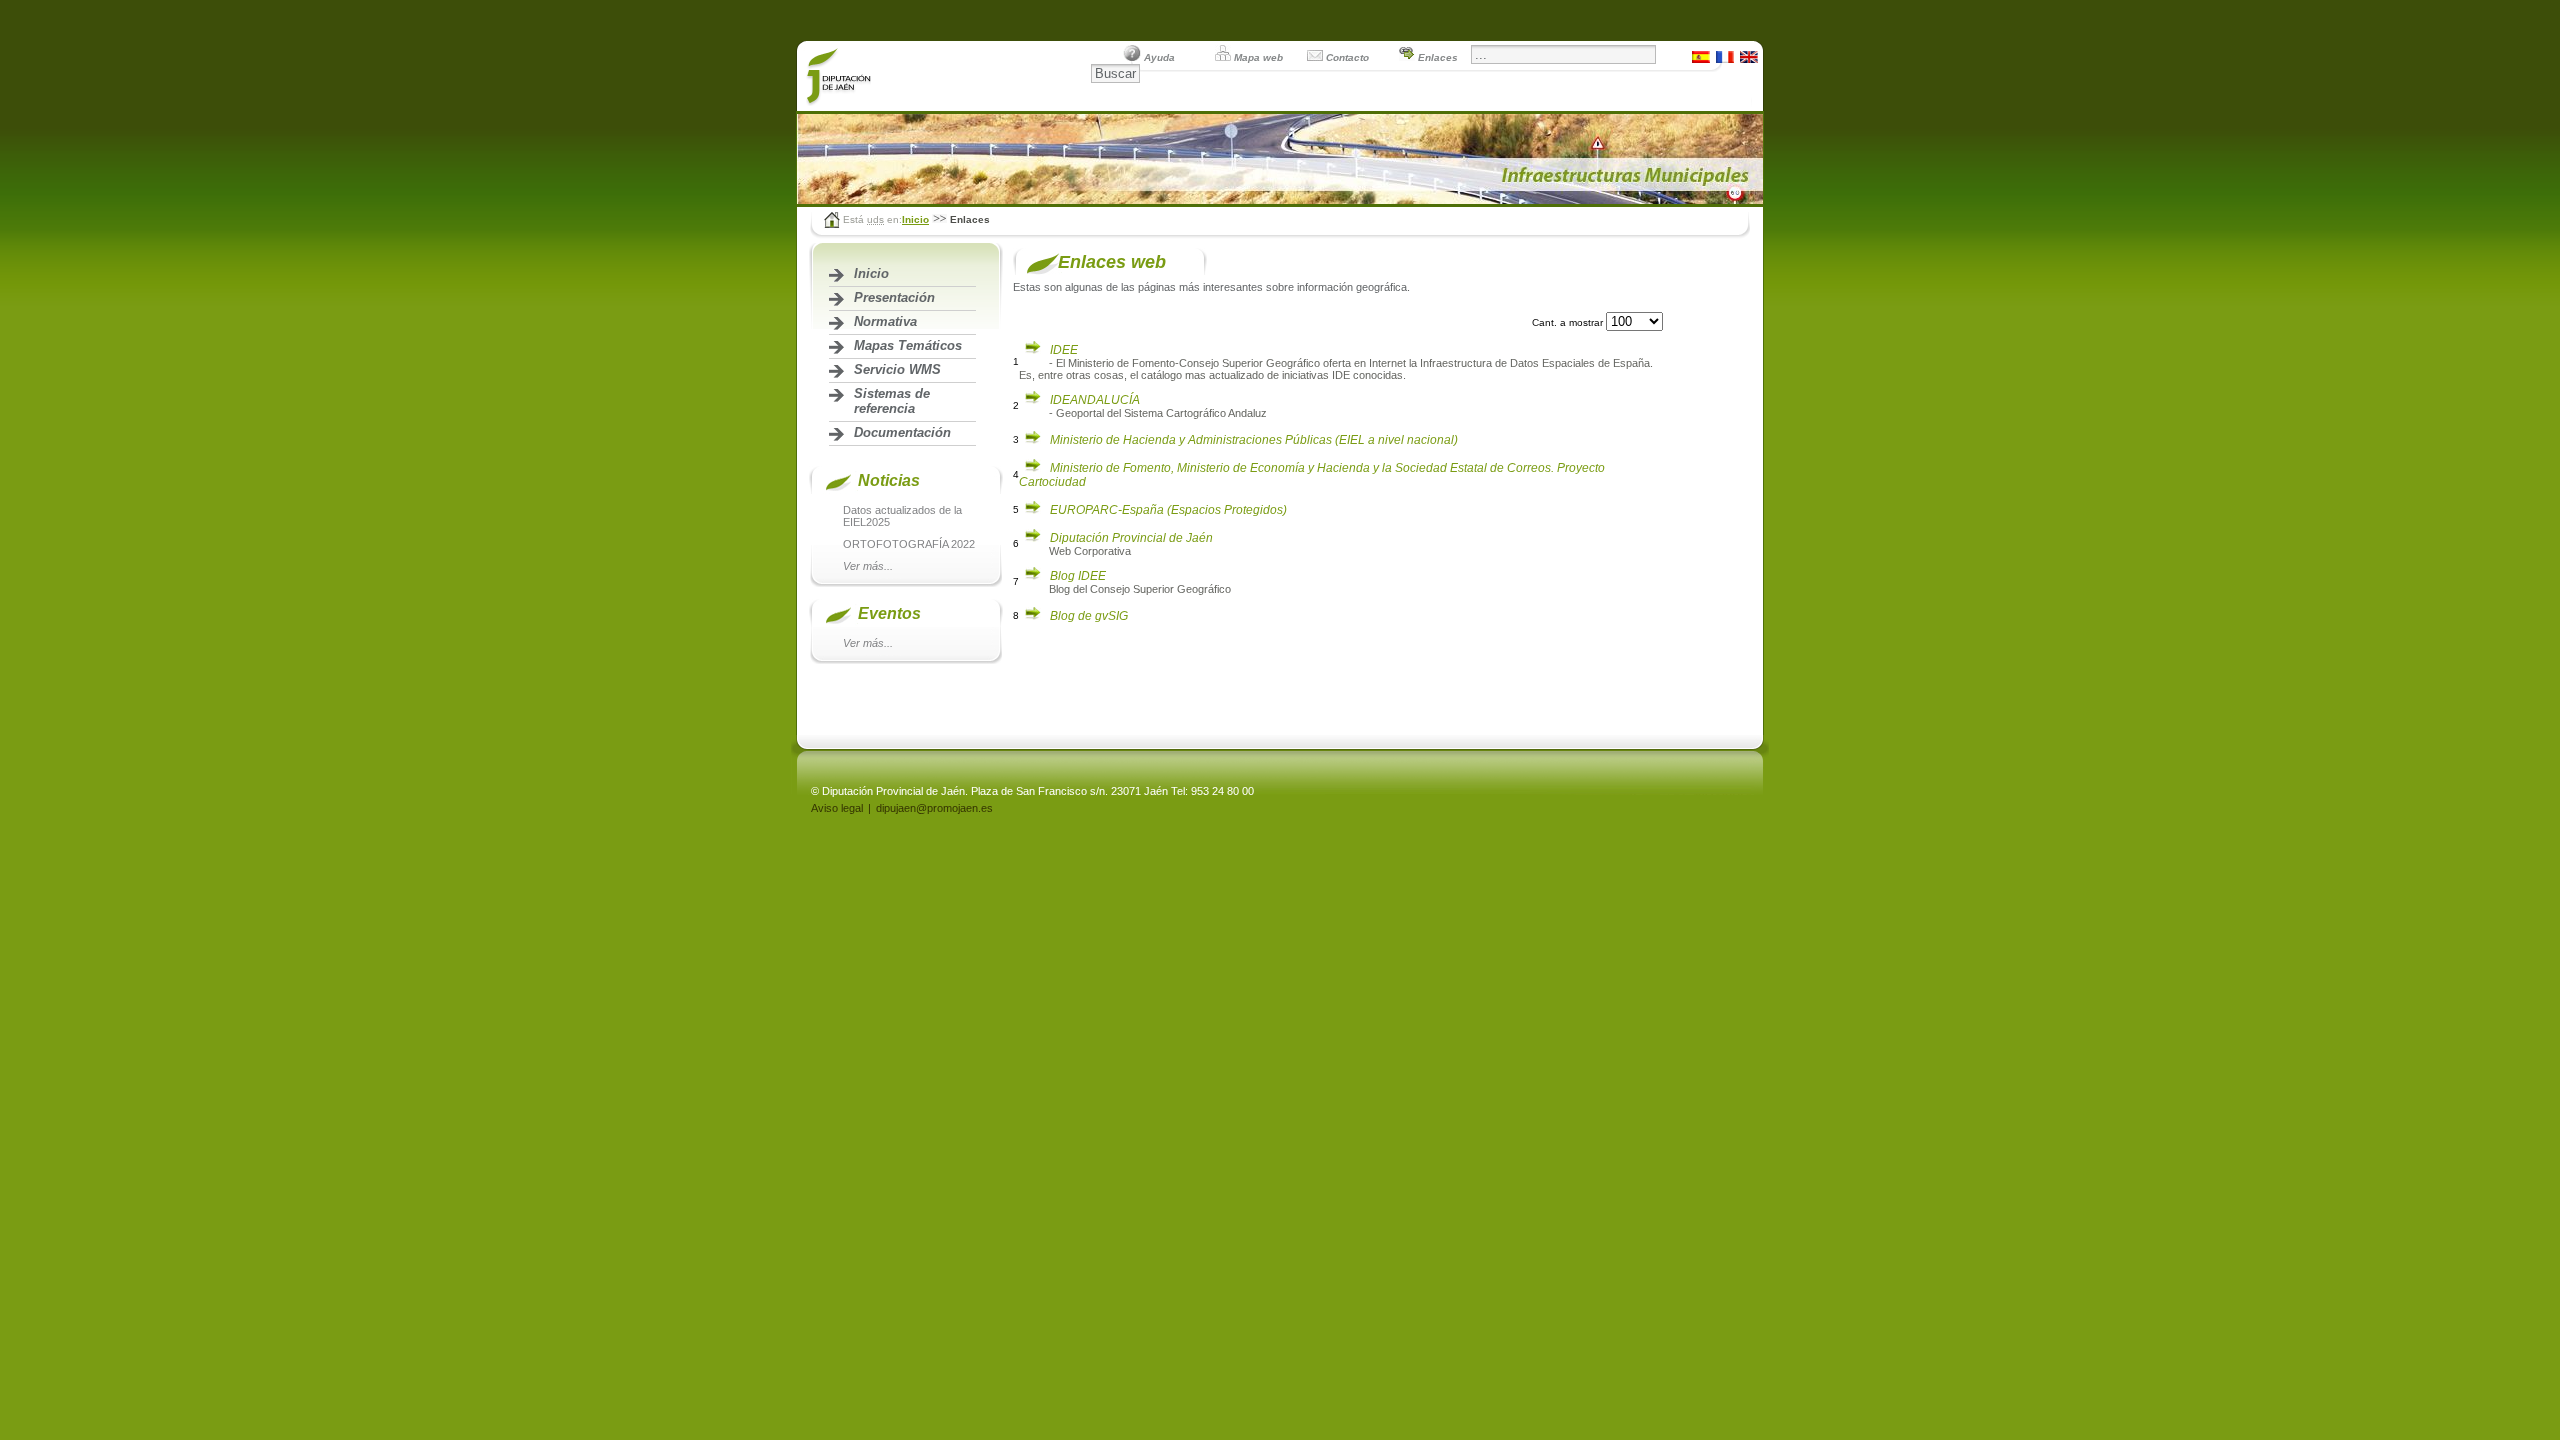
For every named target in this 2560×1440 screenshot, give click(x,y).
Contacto (1347, 57)
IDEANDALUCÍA (1095, 400)
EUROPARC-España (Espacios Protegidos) (1168, 510)
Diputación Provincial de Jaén (1131, 538)
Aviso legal (837, 808)
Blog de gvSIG (1089, 616)
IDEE (1064, 350)
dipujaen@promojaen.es (934, 808)
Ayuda (1159, 57)
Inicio (915, 219)
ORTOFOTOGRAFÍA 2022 (909, 544)
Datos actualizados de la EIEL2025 (902, 516)
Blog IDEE (1078, 576)
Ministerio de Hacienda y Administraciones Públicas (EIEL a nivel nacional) (1254, 440)
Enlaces (1438, 57)
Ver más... (868, 566)
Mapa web (1258, 57)
